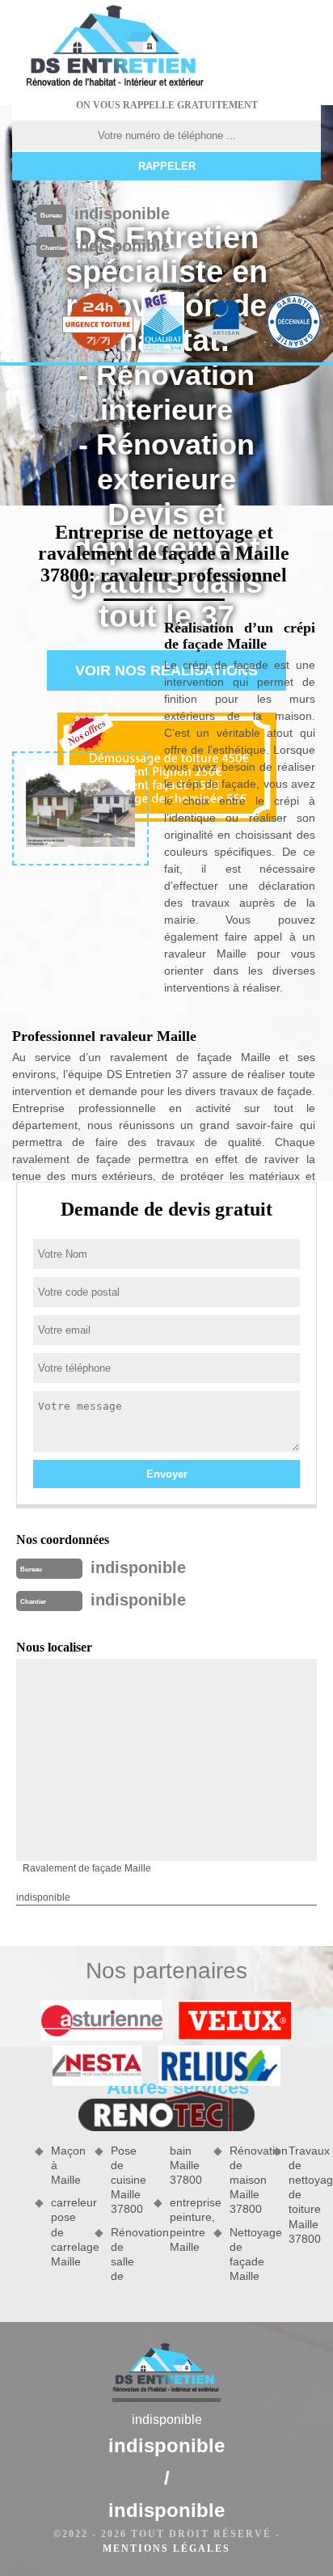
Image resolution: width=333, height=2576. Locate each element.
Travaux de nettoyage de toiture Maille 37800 (305, 2195)
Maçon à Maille (67, 2165)
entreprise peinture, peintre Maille (186, 2225)
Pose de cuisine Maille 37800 (127, 2180)
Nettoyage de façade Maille (246, 2255)
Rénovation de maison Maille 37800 (246, 2180)
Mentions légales (166, 2549)
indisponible (122, 214)
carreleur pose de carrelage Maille (67, 2232)
